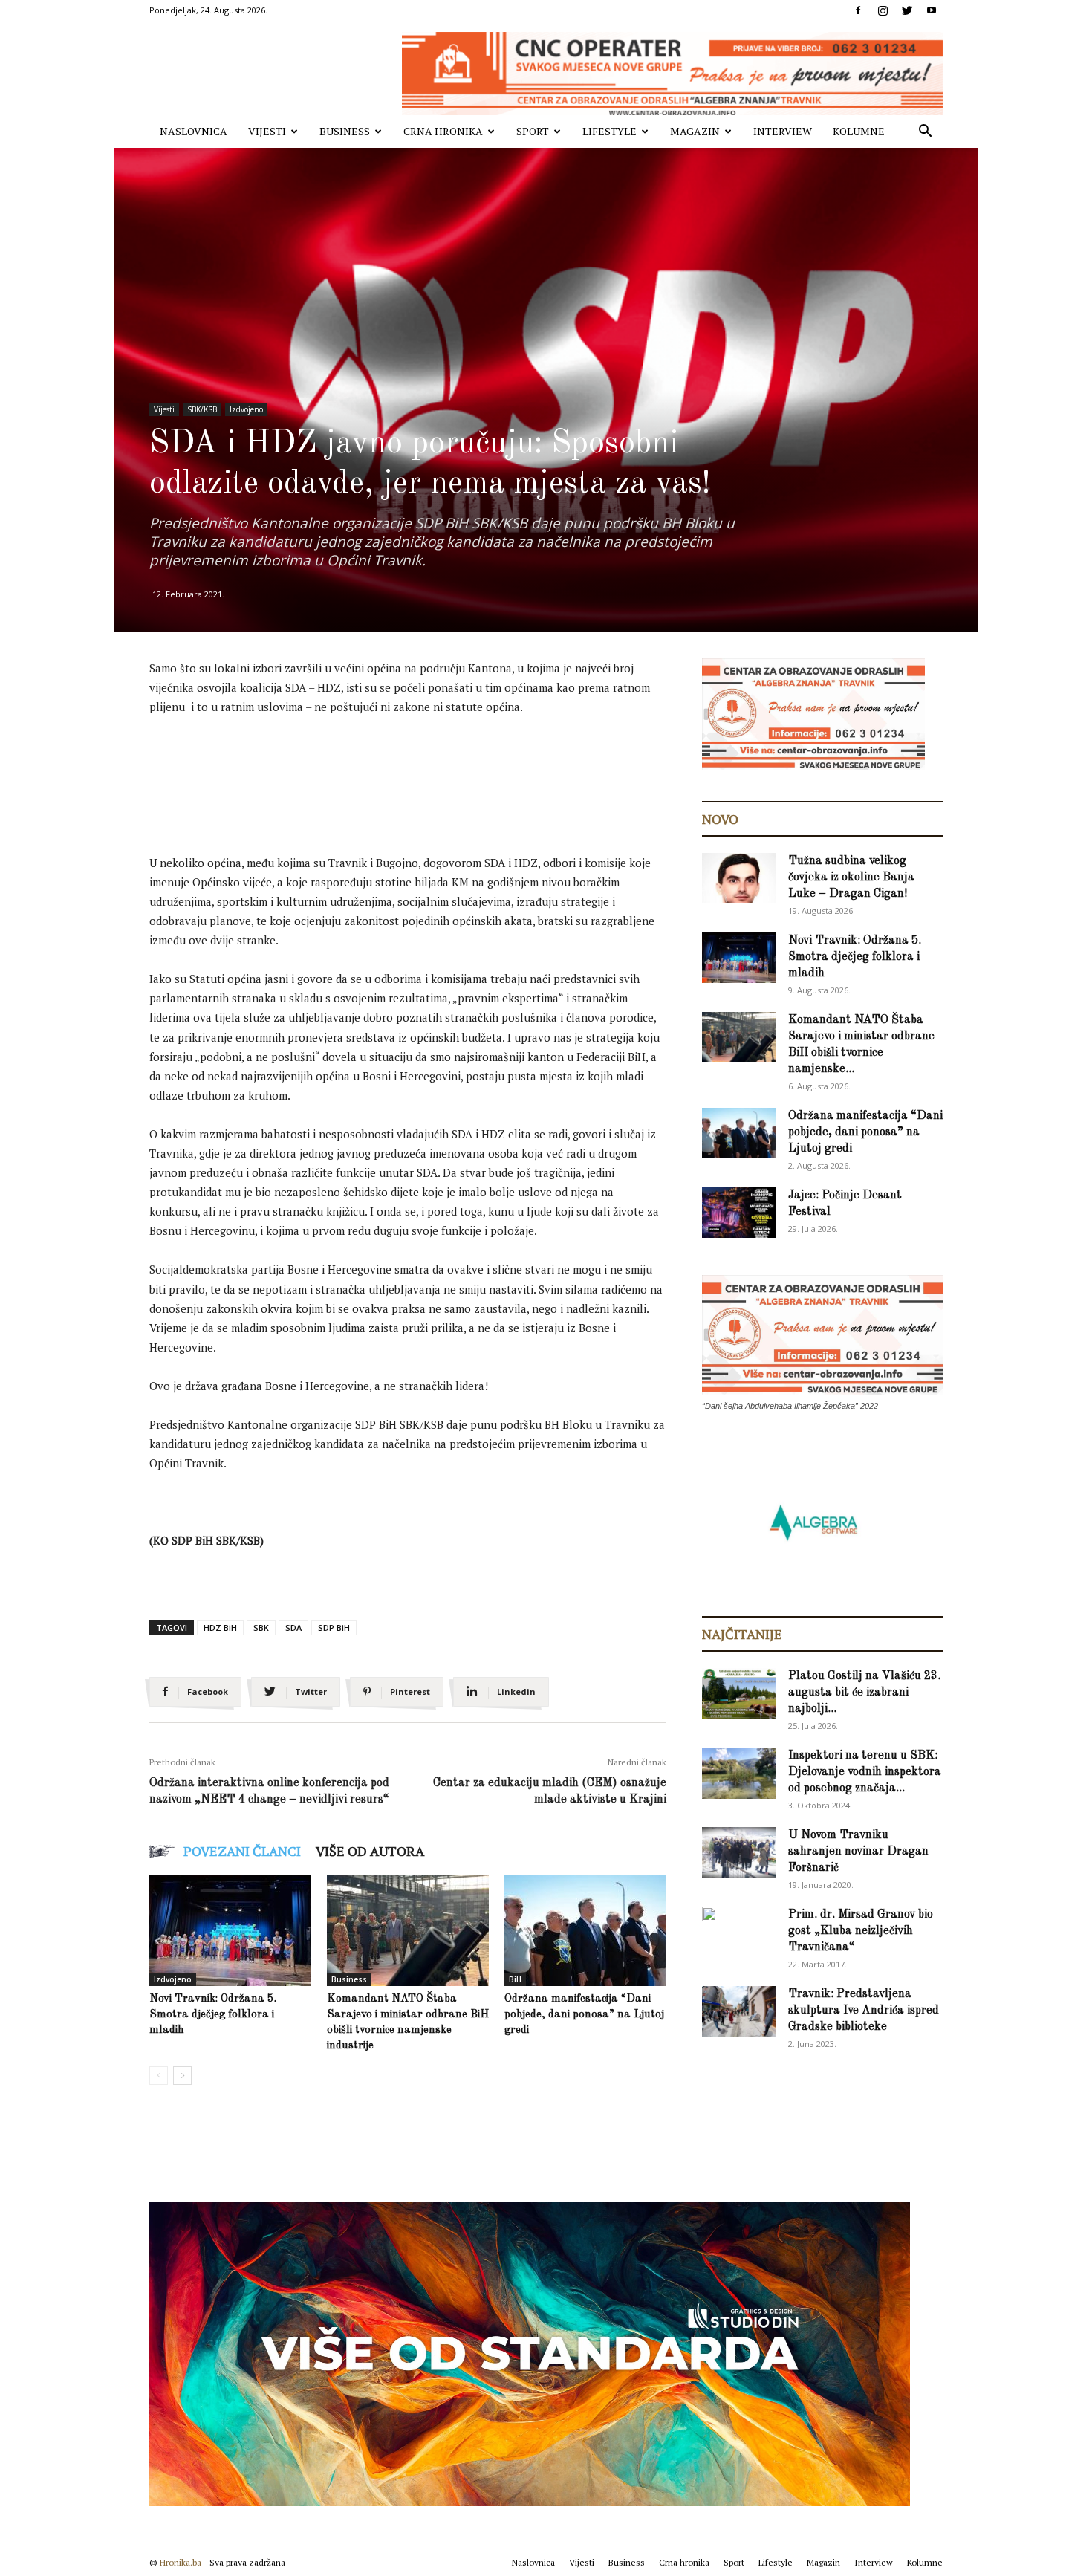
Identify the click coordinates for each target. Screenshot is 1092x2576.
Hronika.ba (181, 2562)
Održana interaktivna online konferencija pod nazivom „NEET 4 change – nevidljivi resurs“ (269, 1791)
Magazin (695, 131)
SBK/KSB (202, 409)
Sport (533, 131)
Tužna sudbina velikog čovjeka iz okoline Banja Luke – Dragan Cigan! (851, 877)
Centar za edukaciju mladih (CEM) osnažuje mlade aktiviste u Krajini (550, 1791)
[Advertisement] (420, 770)
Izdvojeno (246, 409)
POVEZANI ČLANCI (242, 1851)
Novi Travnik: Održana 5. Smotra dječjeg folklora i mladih (213, 2015)
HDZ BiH (220, 1628)
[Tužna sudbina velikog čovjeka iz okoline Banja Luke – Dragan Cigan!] (739, 879)
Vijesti (267, 131)
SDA (293, 1628)
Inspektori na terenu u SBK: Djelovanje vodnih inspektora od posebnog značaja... (865, 1772)
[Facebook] (858, 10)
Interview (783, 131)
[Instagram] (883, 10)
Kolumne (859, 131)
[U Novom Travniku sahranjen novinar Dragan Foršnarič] (739, 1853)
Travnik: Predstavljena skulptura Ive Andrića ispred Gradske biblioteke (864, 2011)
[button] (925, 133)
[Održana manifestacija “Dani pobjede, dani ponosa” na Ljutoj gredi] (585, 1930)
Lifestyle (610, 131)
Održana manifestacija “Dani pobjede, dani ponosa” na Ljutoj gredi (584, 2015)
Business (345, 131)
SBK (261, 1628)
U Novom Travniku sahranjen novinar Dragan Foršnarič (858, 1852)
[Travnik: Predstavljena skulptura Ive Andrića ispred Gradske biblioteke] (739, 2012)
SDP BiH (334, 1628)
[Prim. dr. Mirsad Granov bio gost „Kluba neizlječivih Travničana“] (739, 1930)
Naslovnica (194, 131)
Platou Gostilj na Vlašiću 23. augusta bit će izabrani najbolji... (864, 1693)
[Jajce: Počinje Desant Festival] (739, 1213)
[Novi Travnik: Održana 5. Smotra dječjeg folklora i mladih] (230, 1930)
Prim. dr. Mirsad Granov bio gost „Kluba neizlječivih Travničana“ (861, 1931)
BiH (515, 1979)
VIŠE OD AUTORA (370, 1851)
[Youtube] (932, 10)
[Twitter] (907, 10)
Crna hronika (443, 131)
